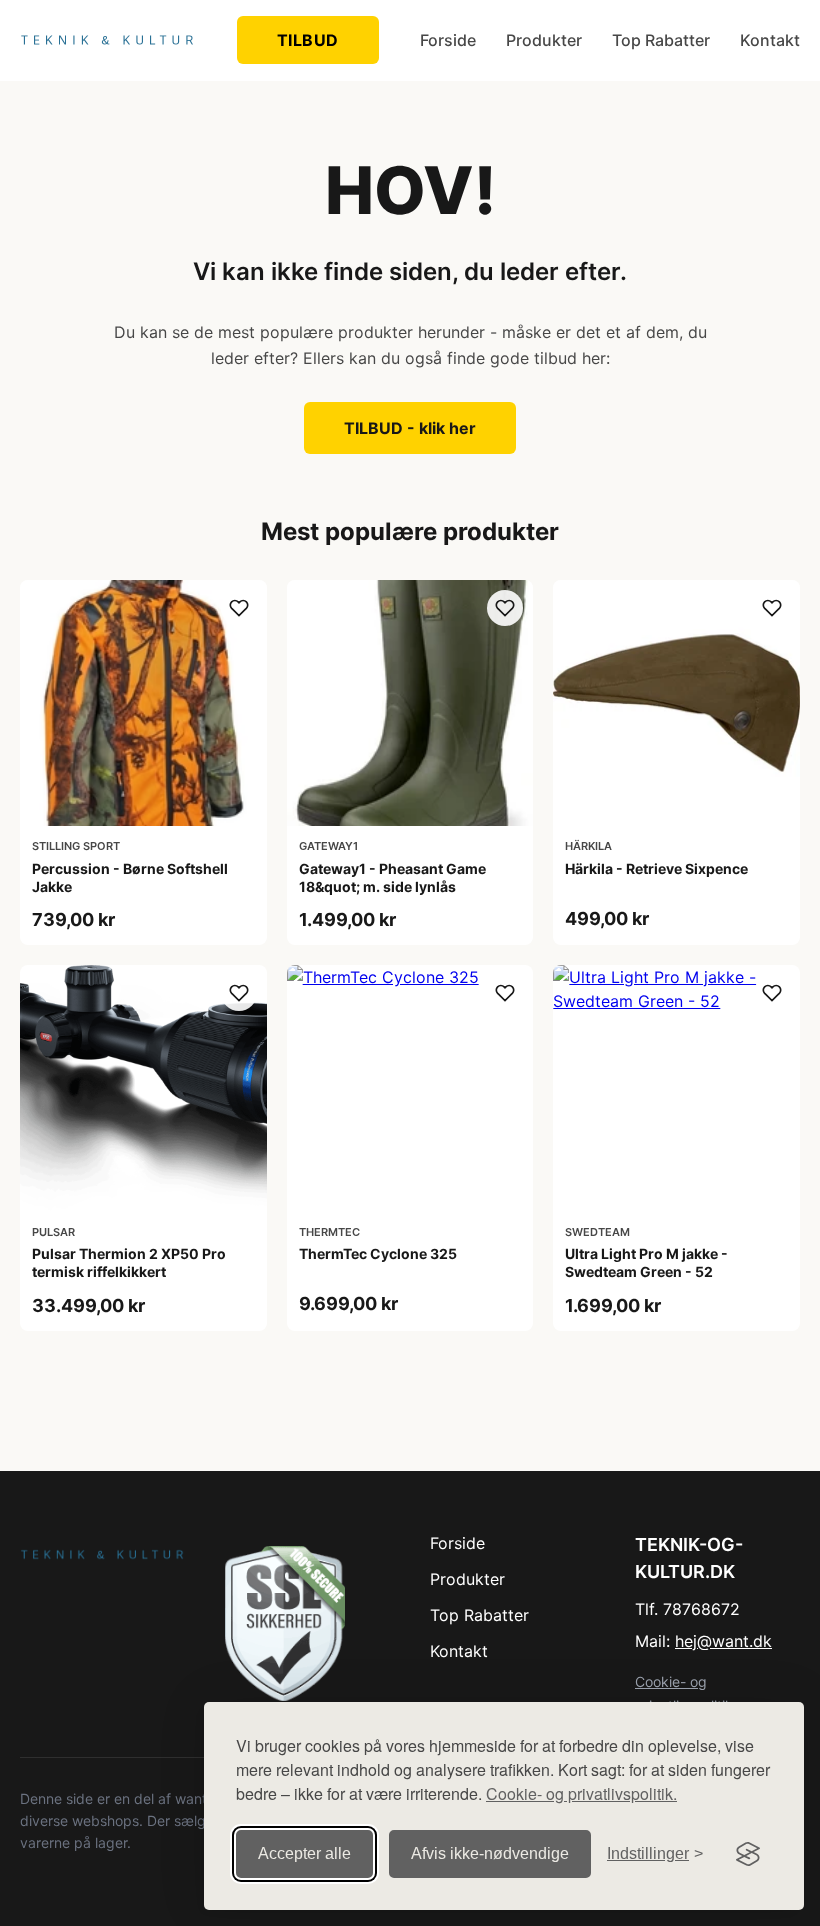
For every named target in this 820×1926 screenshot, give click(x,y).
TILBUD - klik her (410, 428)
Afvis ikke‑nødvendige (490, 1853)
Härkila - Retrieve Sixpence (656, 868)
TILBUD (308, 40)
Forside (448, 40)
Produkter (544, 40)
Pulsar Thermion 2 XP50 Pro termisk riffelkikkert (129, 1262)
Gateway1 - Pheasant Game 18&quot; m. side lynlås (392, 877)
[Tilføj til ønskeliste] (239, 608)
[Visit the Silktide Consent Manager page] (748, 1854)
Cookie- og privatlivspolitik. (581, 1793)
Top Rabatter (661, 40)
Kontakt (770, 40)
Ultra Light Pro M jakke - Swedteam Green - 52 (646, 1262)
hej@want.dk (723, 1641)
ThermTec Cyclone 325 (378, 1253)
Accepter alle (304, 1853)
